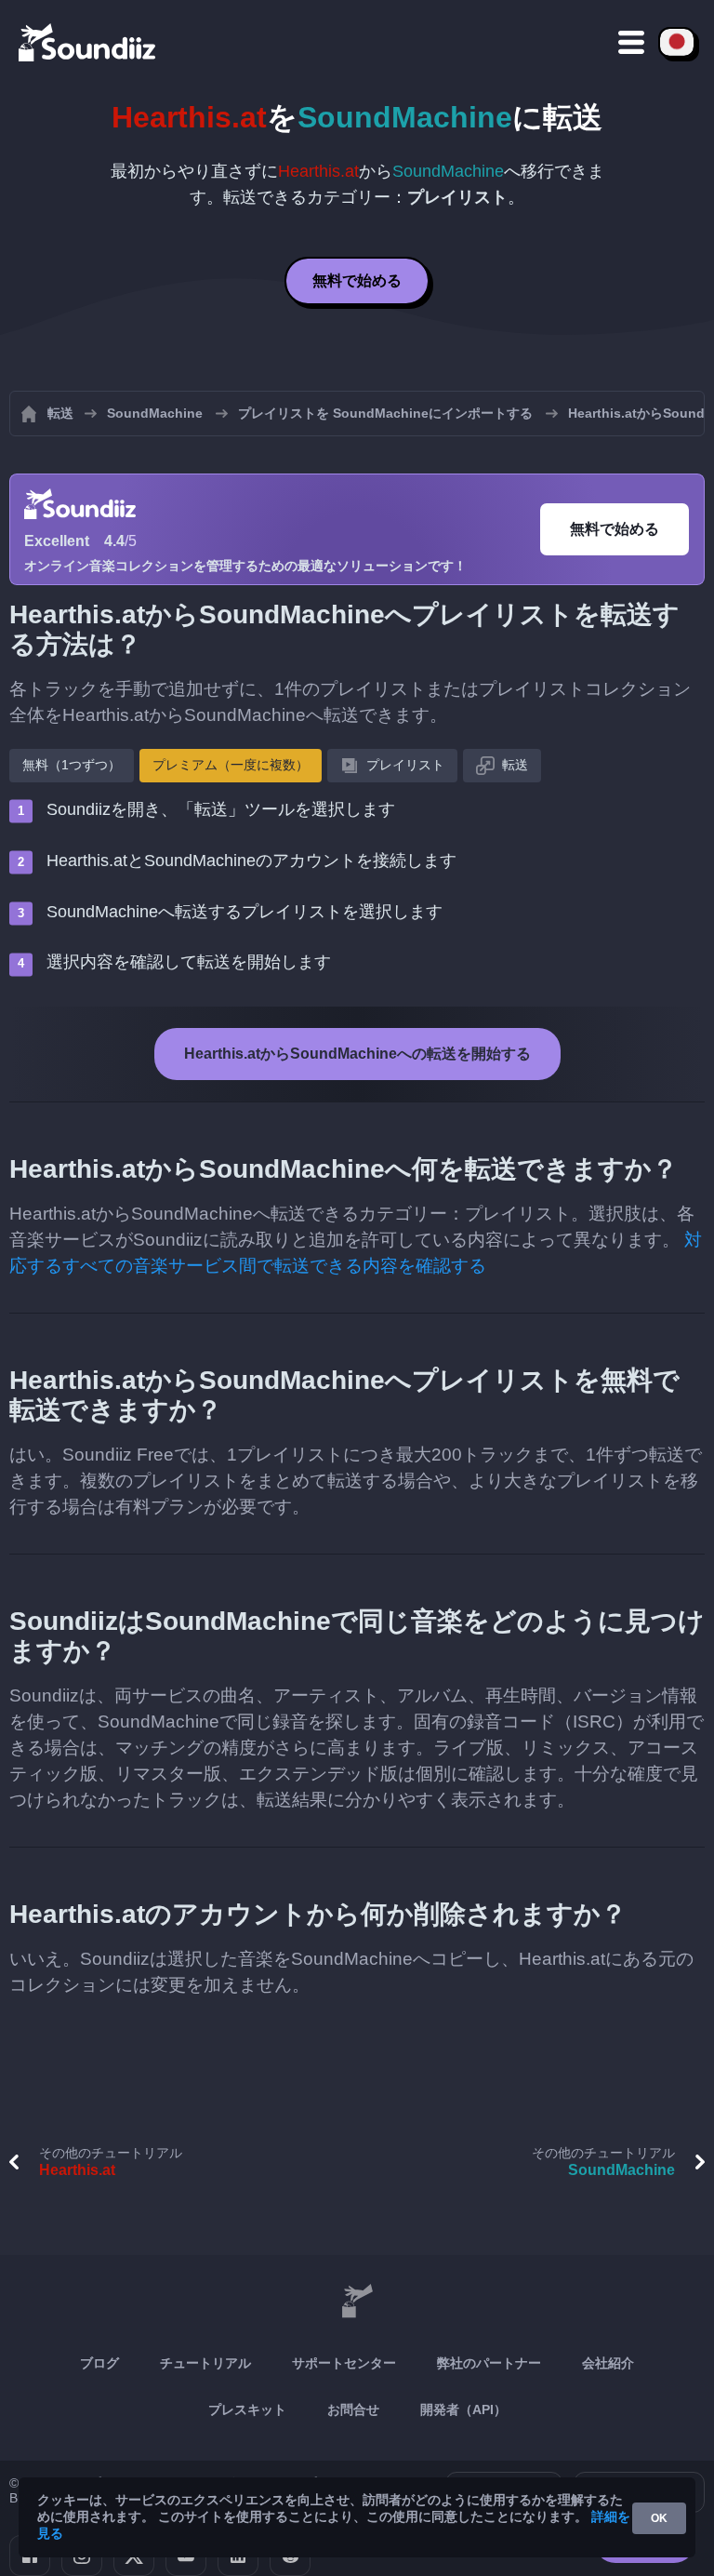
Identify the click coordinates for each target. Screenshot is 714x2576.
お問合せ (353, 2409)
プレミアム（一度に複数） (231, 765)
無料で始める (357, 280)
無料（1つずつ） (72, 765)
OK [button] (659, 2518)
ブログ (99, 2363)
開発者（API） (463, 2409)
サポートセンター (344, 2363)
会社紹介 (608, 2363)
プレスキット (247, 2409)
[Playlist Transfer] (88, 42)
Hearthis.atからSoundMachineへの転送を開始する (357, 1054)
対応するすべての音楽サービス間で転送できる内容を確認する (356, 1253)
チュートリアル (205, 2363)
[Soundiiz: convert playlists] (357, 2302)
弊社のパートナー (489, 2363)
